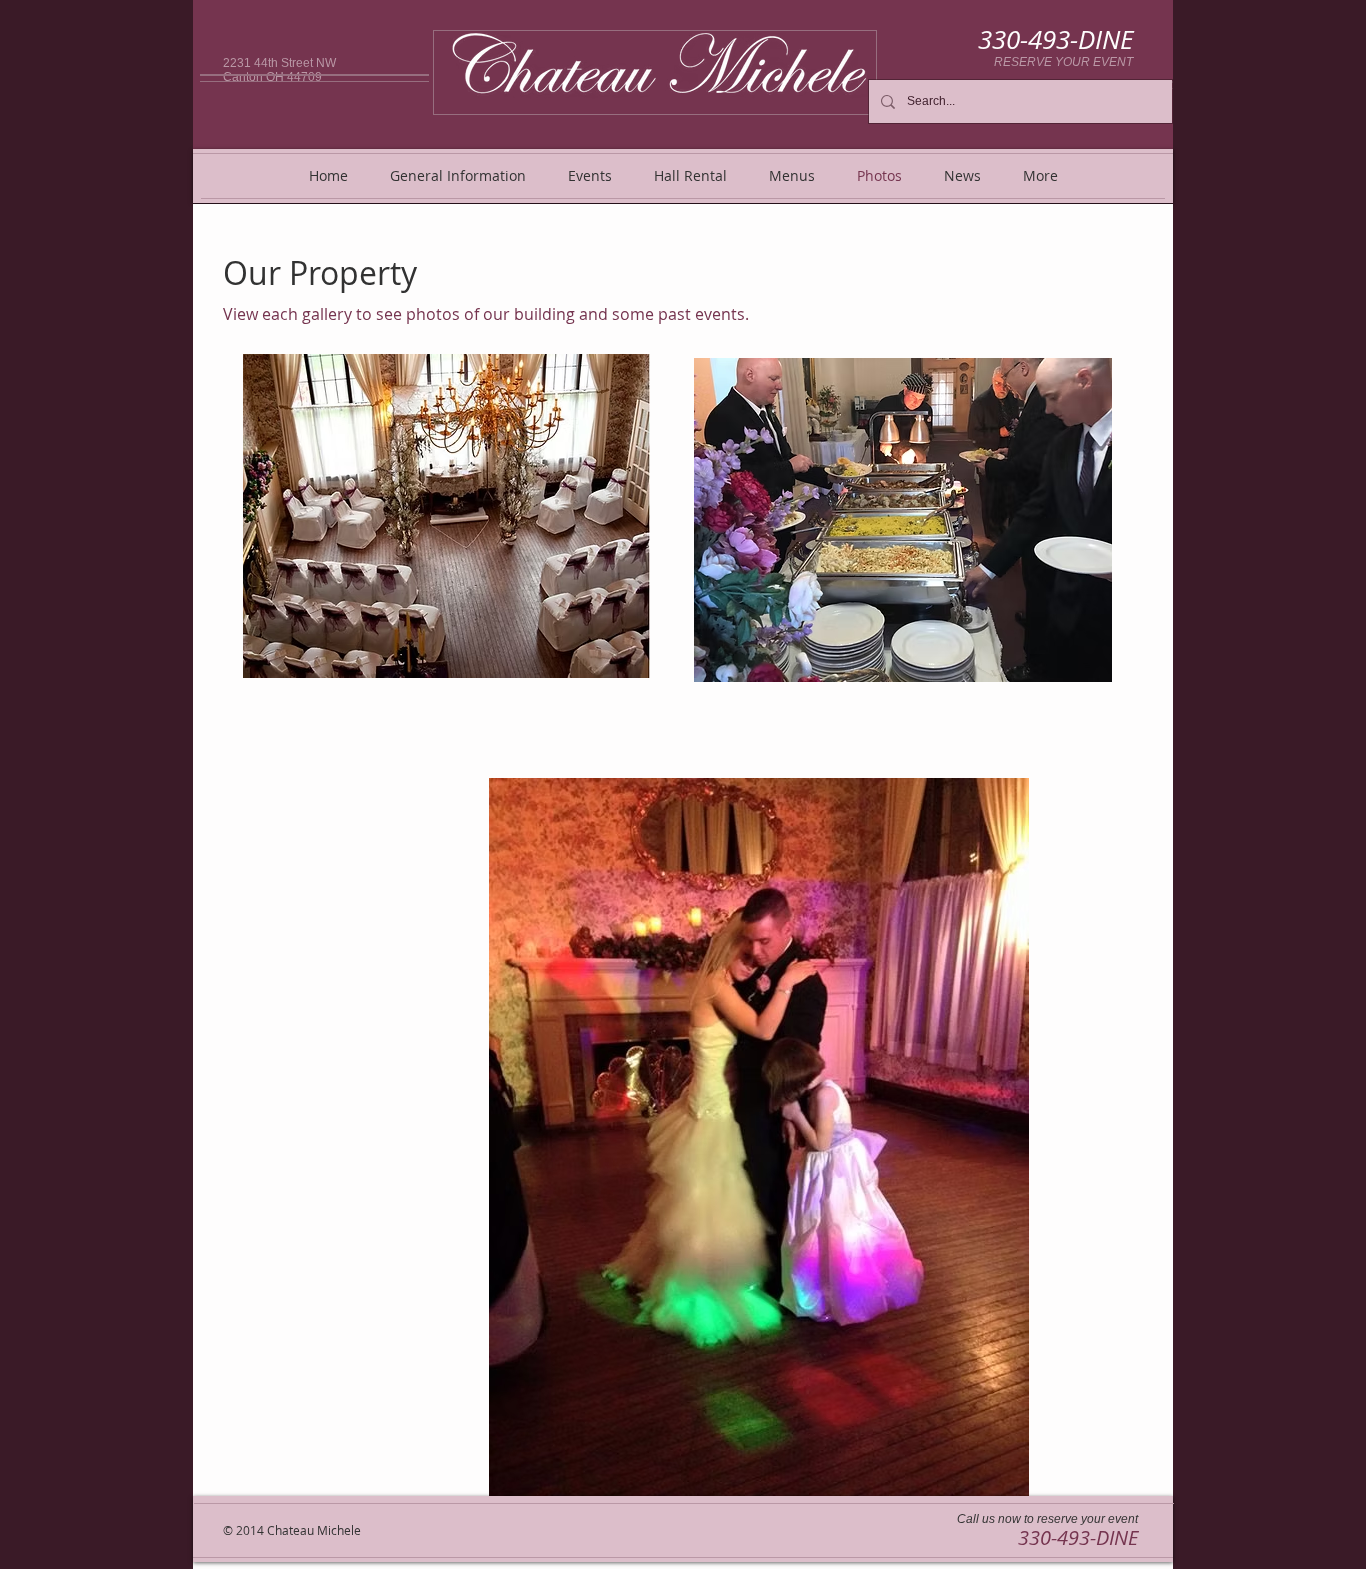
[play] (601, 660)
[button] (446, 516)
